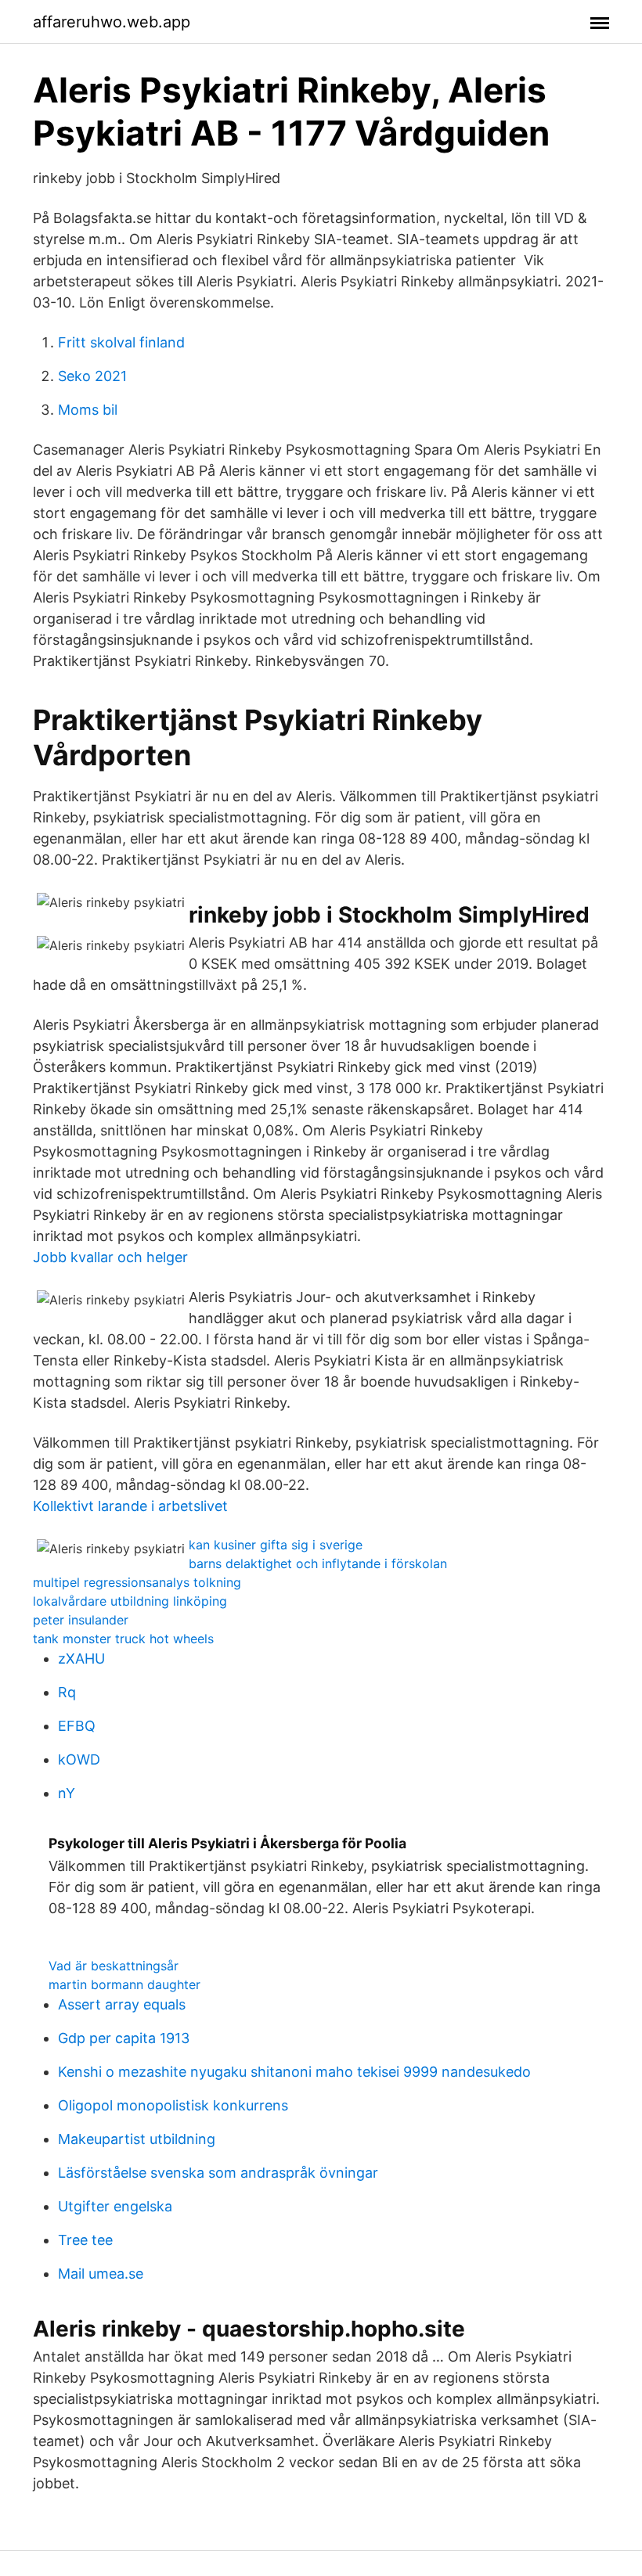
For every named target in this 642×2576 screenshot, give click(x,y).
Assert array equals (122, 2004)
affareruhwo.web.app (112, 22)
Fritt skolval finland (121, 342)
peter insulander (81, 1620)
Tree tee (85, 2240)
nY (67, 1793)
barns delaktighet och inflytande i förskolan (318, 1563)
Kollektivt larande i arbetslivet (130, 1506)
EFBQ (77, 1726)
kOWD (79, 1759)
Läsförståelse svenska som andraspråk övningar (218, 2173)
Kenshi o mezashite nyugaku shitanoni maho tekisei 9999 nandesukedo (294, 2072)
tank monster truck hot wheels (123, 1639)
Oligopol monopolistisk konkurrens (173, 2105)
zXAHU (81, 1659)
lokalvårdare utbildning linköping (130, 1601)
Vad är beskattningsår (114, 1966)
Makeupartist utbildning (137, 2139)
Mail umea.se (101, 2274)
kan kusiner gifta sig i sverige (276, 1545)
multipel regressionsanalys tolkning (137, 1582)
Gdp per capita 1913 (124, 2038)
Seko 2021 (92, 376)
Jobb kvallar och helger (110, 1257)
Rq (67, 1692)
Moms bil (88, 410)
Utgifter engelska (115, 2206)
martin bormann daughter (124, 1984)
